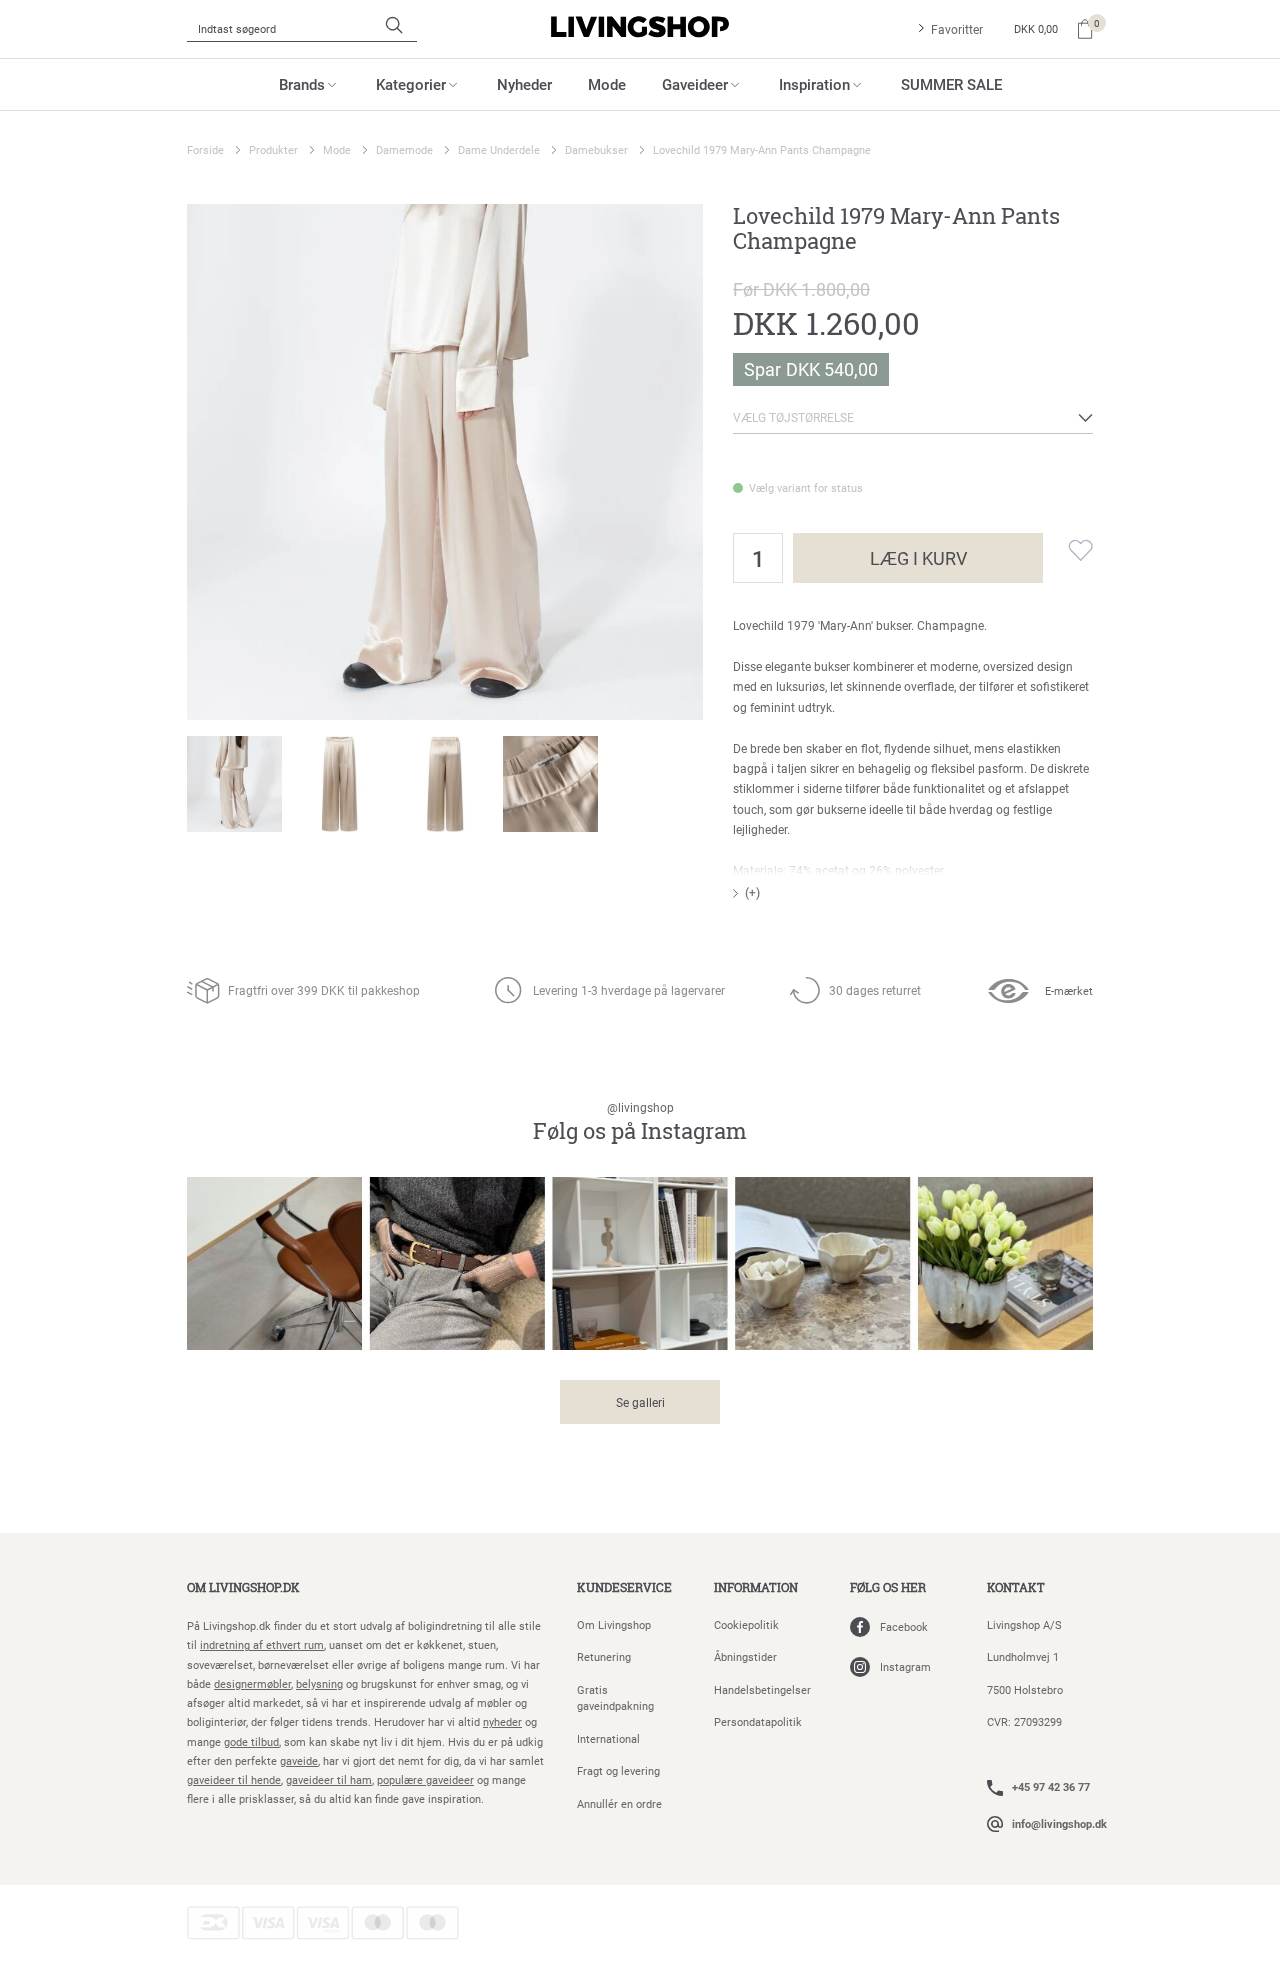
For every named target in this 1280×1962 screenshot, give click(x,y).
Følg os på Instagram (640, 1122)
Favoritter (957, 29)
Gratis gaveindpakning (615, 1698)
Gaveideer (695, 84)
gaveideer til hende (234, 1779)
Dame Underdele (499, 149)
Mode (607, 84)
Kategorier (411, 84)
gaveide (299, 1760)
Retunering (604, 1656)
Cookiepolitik (746, 1624)
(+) (752, 892)
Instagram (905, 1666)
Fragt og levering (618, 1770)
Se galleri (640, 1402)
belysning (319, 1683)
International (608, 1738)
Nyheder (524, 84)
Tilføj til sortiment (1068, 550)
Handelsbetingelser (762, 1689)
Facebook (904, 1626)
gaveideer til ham (329, 1779)
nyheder (502, 1721)
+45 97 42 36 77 (1051, 1786)
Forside (205, 149)
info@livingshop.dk (1059, 1823)
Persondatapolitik (758, 1721)
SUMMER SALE (951, 84)
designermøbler (252, 1683)
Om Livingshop (614, 1624)
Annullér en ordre (619, 1803)
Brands (302, 84)
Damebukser (596, 149)
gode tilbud (251, 1741)
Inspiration (814, 84)
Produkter (273, 149)
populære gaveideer (425, 1779)
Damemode (404, 149)
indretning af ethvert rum (262, 1644)
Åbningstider (745, 1656)
